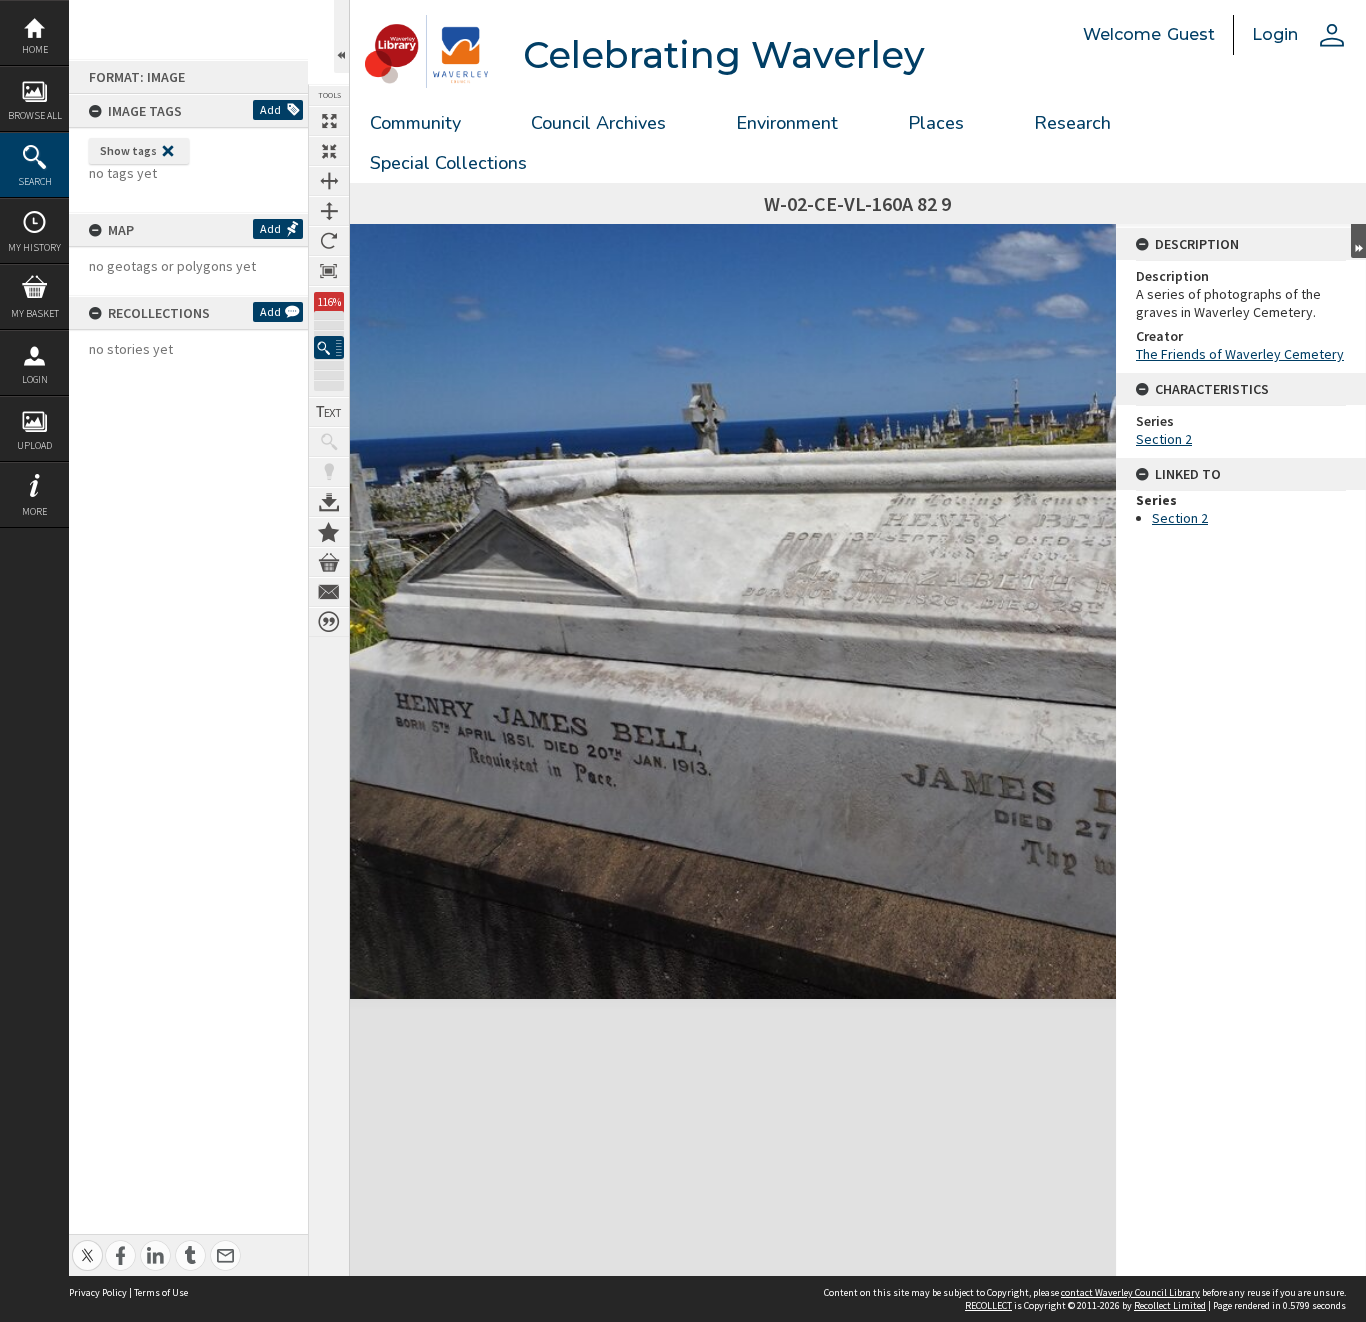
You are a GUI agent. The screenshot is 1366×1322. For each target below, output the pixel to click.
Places (936, 123)
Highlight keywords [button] (329, 472)
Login (35, 379)
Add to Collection (329, 532)
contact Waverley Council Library (1130, 1292)
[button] (329, 347)
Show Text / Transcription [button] (329, 412)
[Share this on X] (87, 1244)
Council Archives (598, 123)
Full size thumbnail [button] (329, 121)
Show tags (128, 150)
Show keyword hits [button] (329, 442)
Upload (34, 445)
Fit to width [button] (329, 181)
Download (329, 502)
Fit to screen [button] (329, 151)
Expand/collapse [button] (1358, 241)
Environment (787, 123)
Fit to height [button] (329, 211)
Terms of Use (161, 1292)
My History (34, 247)
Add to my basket (329, 562)
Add (270, 109)
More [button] (34, 511)
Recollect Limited (1170, 1305)
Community (415, 123)
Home (35, 49)
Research (1072, 123)
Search (35, 181)
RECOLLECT (988, 1305)
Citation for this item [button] (329, 622)
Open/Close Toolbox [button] (341, 36)
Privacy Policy (98, 1292)
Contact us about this (329, 592)
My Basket (35, 313)
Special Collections (448, 163)
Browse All (35, 115)
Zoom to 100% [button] (329, 271)
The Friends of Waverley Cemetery (1240, 354)
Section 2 (1164, 439)
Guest (1191, 34)
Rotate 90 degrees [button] (329, 241)
